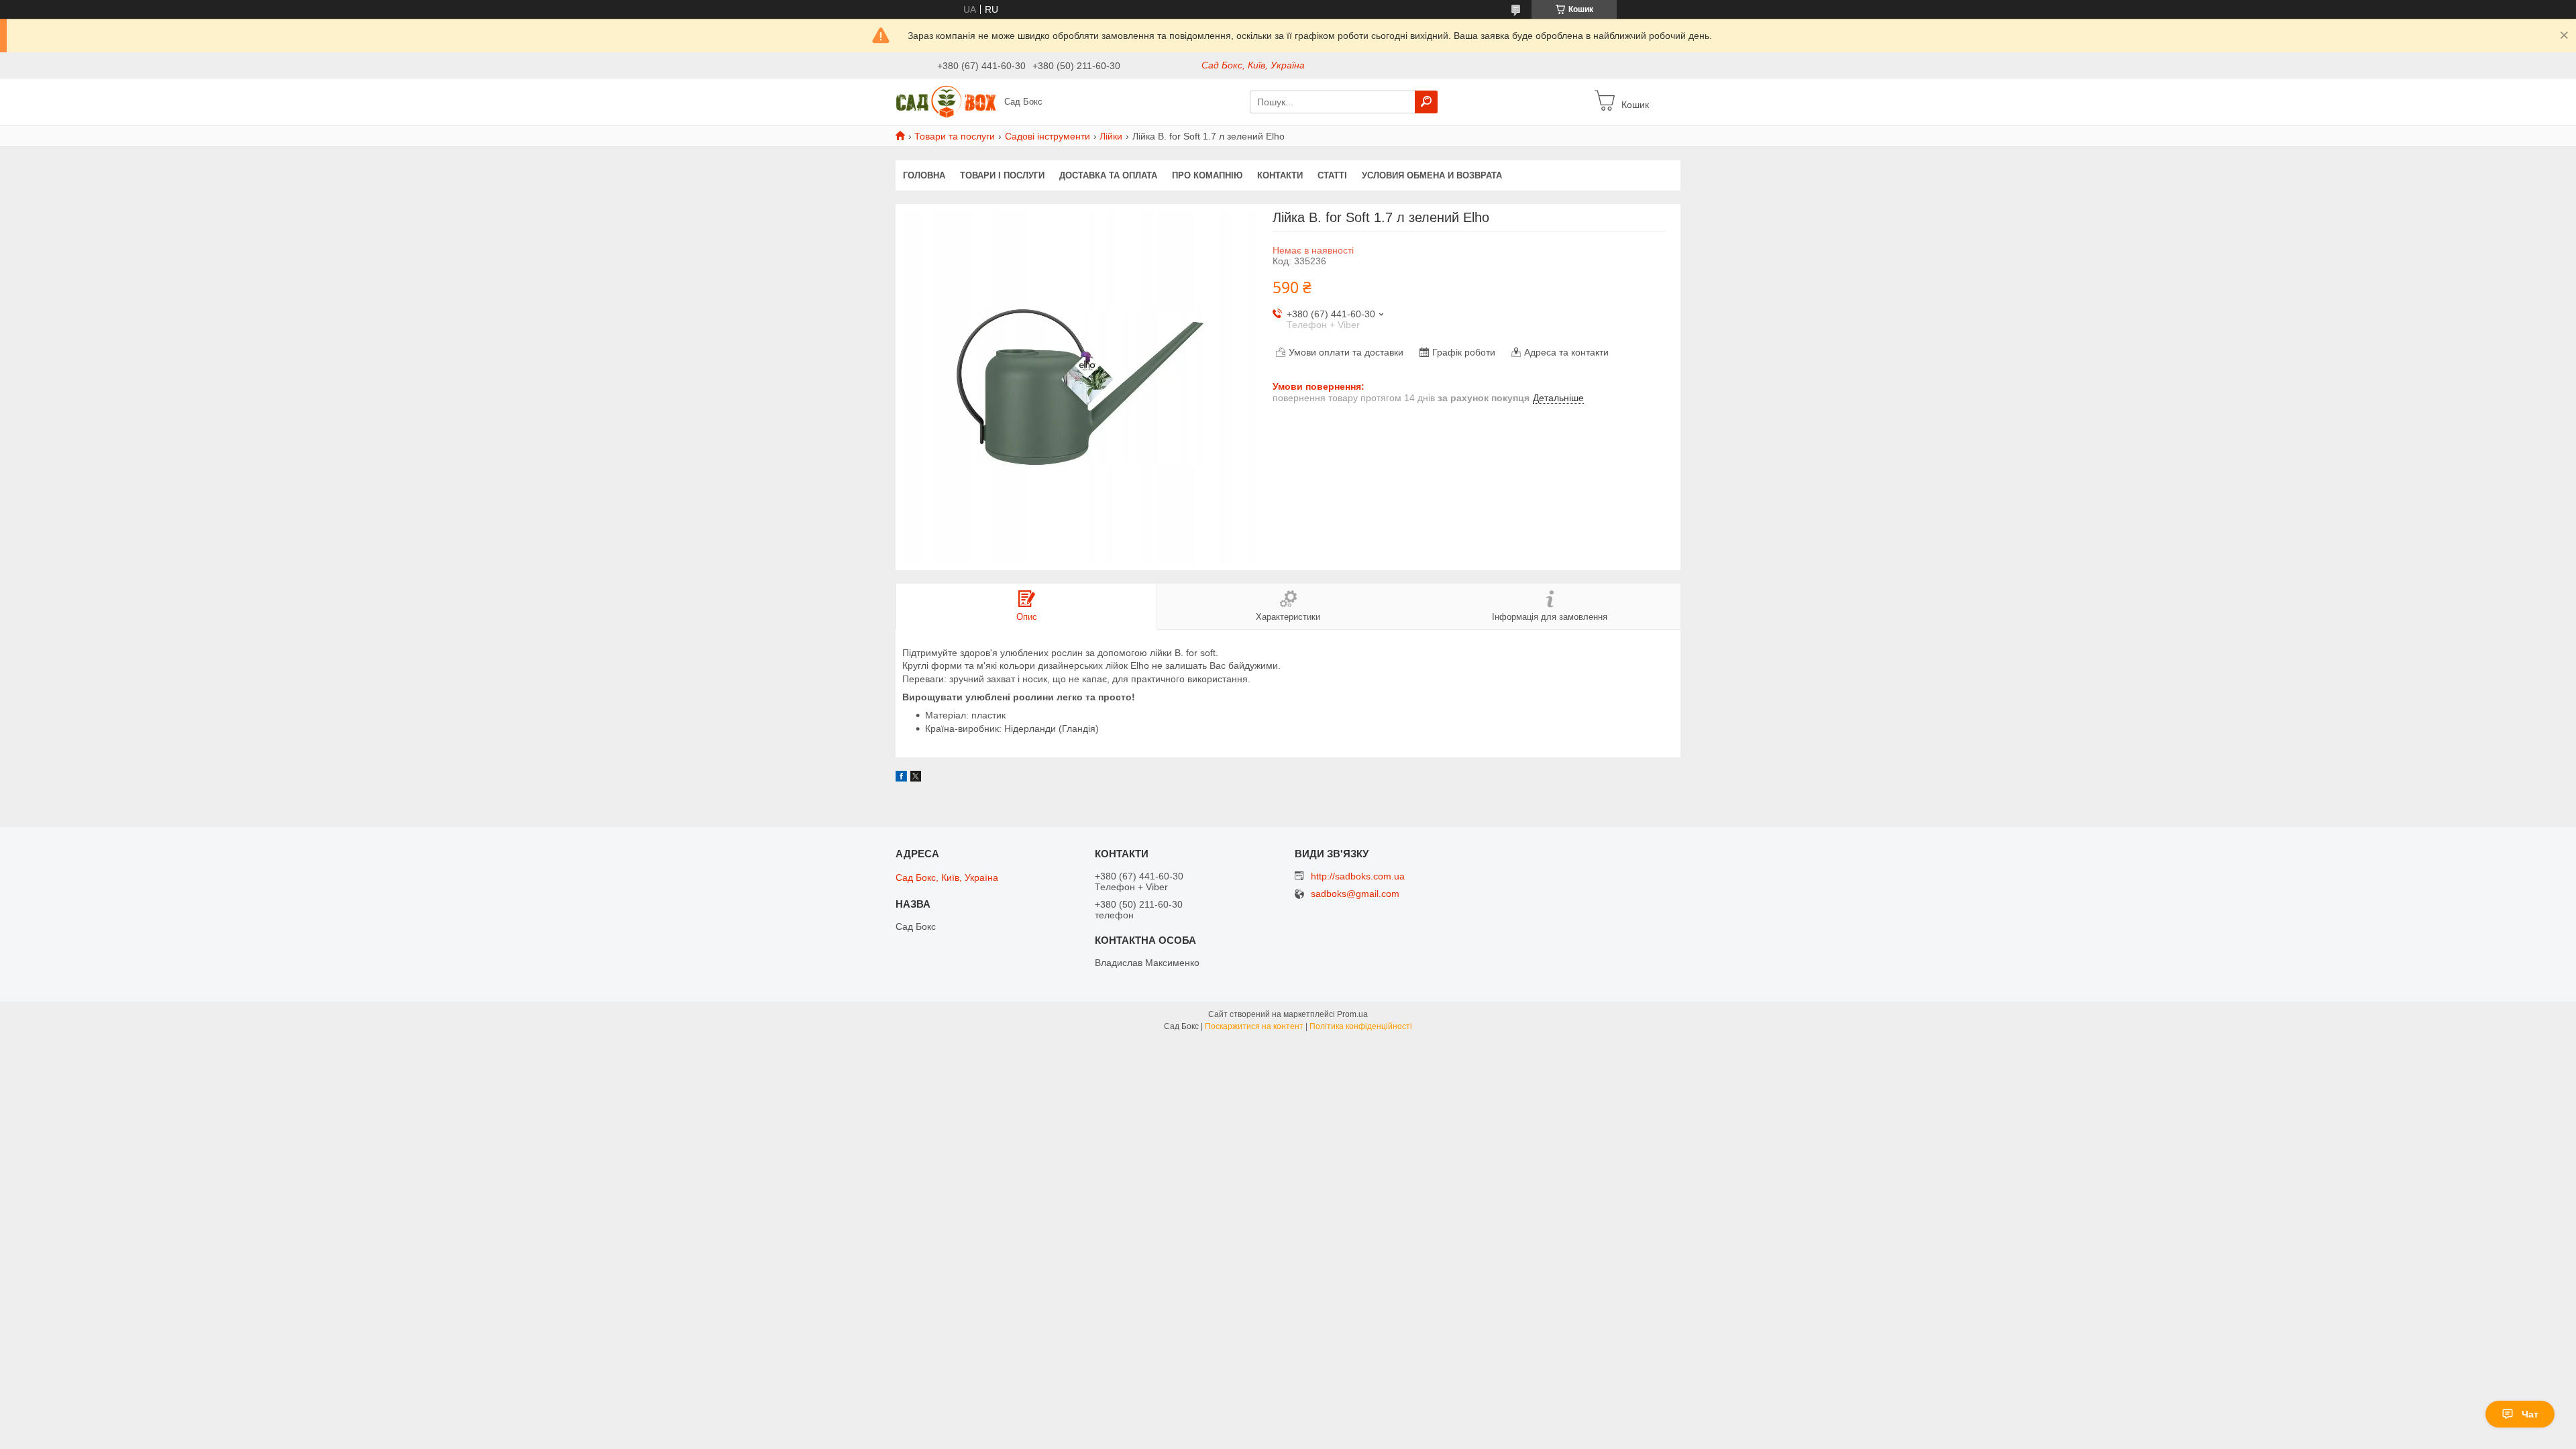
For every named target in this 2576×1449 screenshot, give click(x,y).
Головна (924, 175)
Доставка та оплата (1108, 175)
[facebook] (901, 778)
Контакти (1280, 175)
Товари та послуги (955, 136)
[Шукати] (1426, 102)
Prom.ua (1352, 1014)
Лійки (1111, 136)
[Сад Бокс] (946, 101)
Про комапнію (1207, 175)
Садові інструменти (1048, 136)
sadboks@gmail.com (1355, 894)
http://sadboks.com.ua (1358, 876)
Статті (1332, 175)
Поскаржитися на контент (1254, 1026)
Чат (2530, 1414)
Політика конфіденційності (1361, 1026)
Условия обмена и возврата (1432, 175)
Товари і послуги (1002, 175)
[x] (916, 778)
